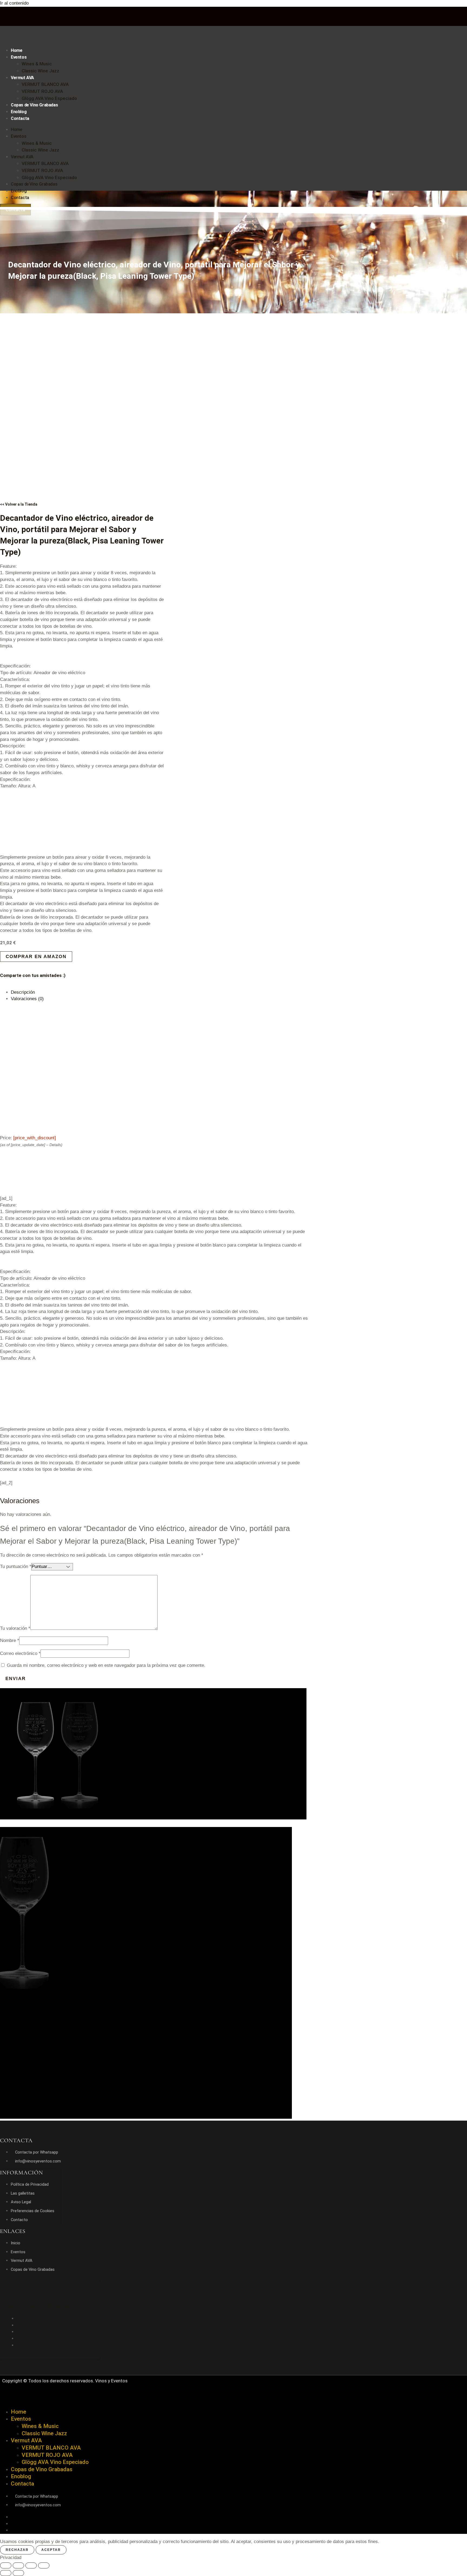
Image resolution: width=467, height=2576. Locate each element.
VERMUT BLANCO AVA (45, 84)
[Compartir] (31, 2565)
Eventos (19, 57)
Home (16, 50)
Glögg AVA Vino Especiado (49, 98)
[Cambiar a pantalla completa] (18, 2565)
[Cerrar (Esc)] (44, 2565)
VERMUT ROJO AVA (42, 91)
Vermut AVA (22, 78)
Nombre (10, 1640)
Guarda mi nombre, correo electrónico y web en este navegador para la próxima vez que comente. (106, 1665)
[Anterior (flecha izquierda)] (6, 2573)
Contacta (20, 118)
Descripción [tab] (23, 992)
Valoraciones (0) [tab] (27, 999)
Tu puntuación (16, 1566)
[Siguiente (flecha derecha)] (18, 2573)
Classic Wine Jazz (40, 71)
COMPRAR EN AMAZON (36, 957)
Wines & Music (37, 64)
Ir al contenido (14, 3)
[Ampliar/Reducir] (6, 2565)
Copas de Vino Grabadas (34, 105)
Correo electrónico (20, 1653)
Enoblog (19, 112)
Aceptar (51, 2550)
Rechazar (17, 2550)
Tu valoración (15, 1628)
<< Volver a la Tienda (19, 504)
